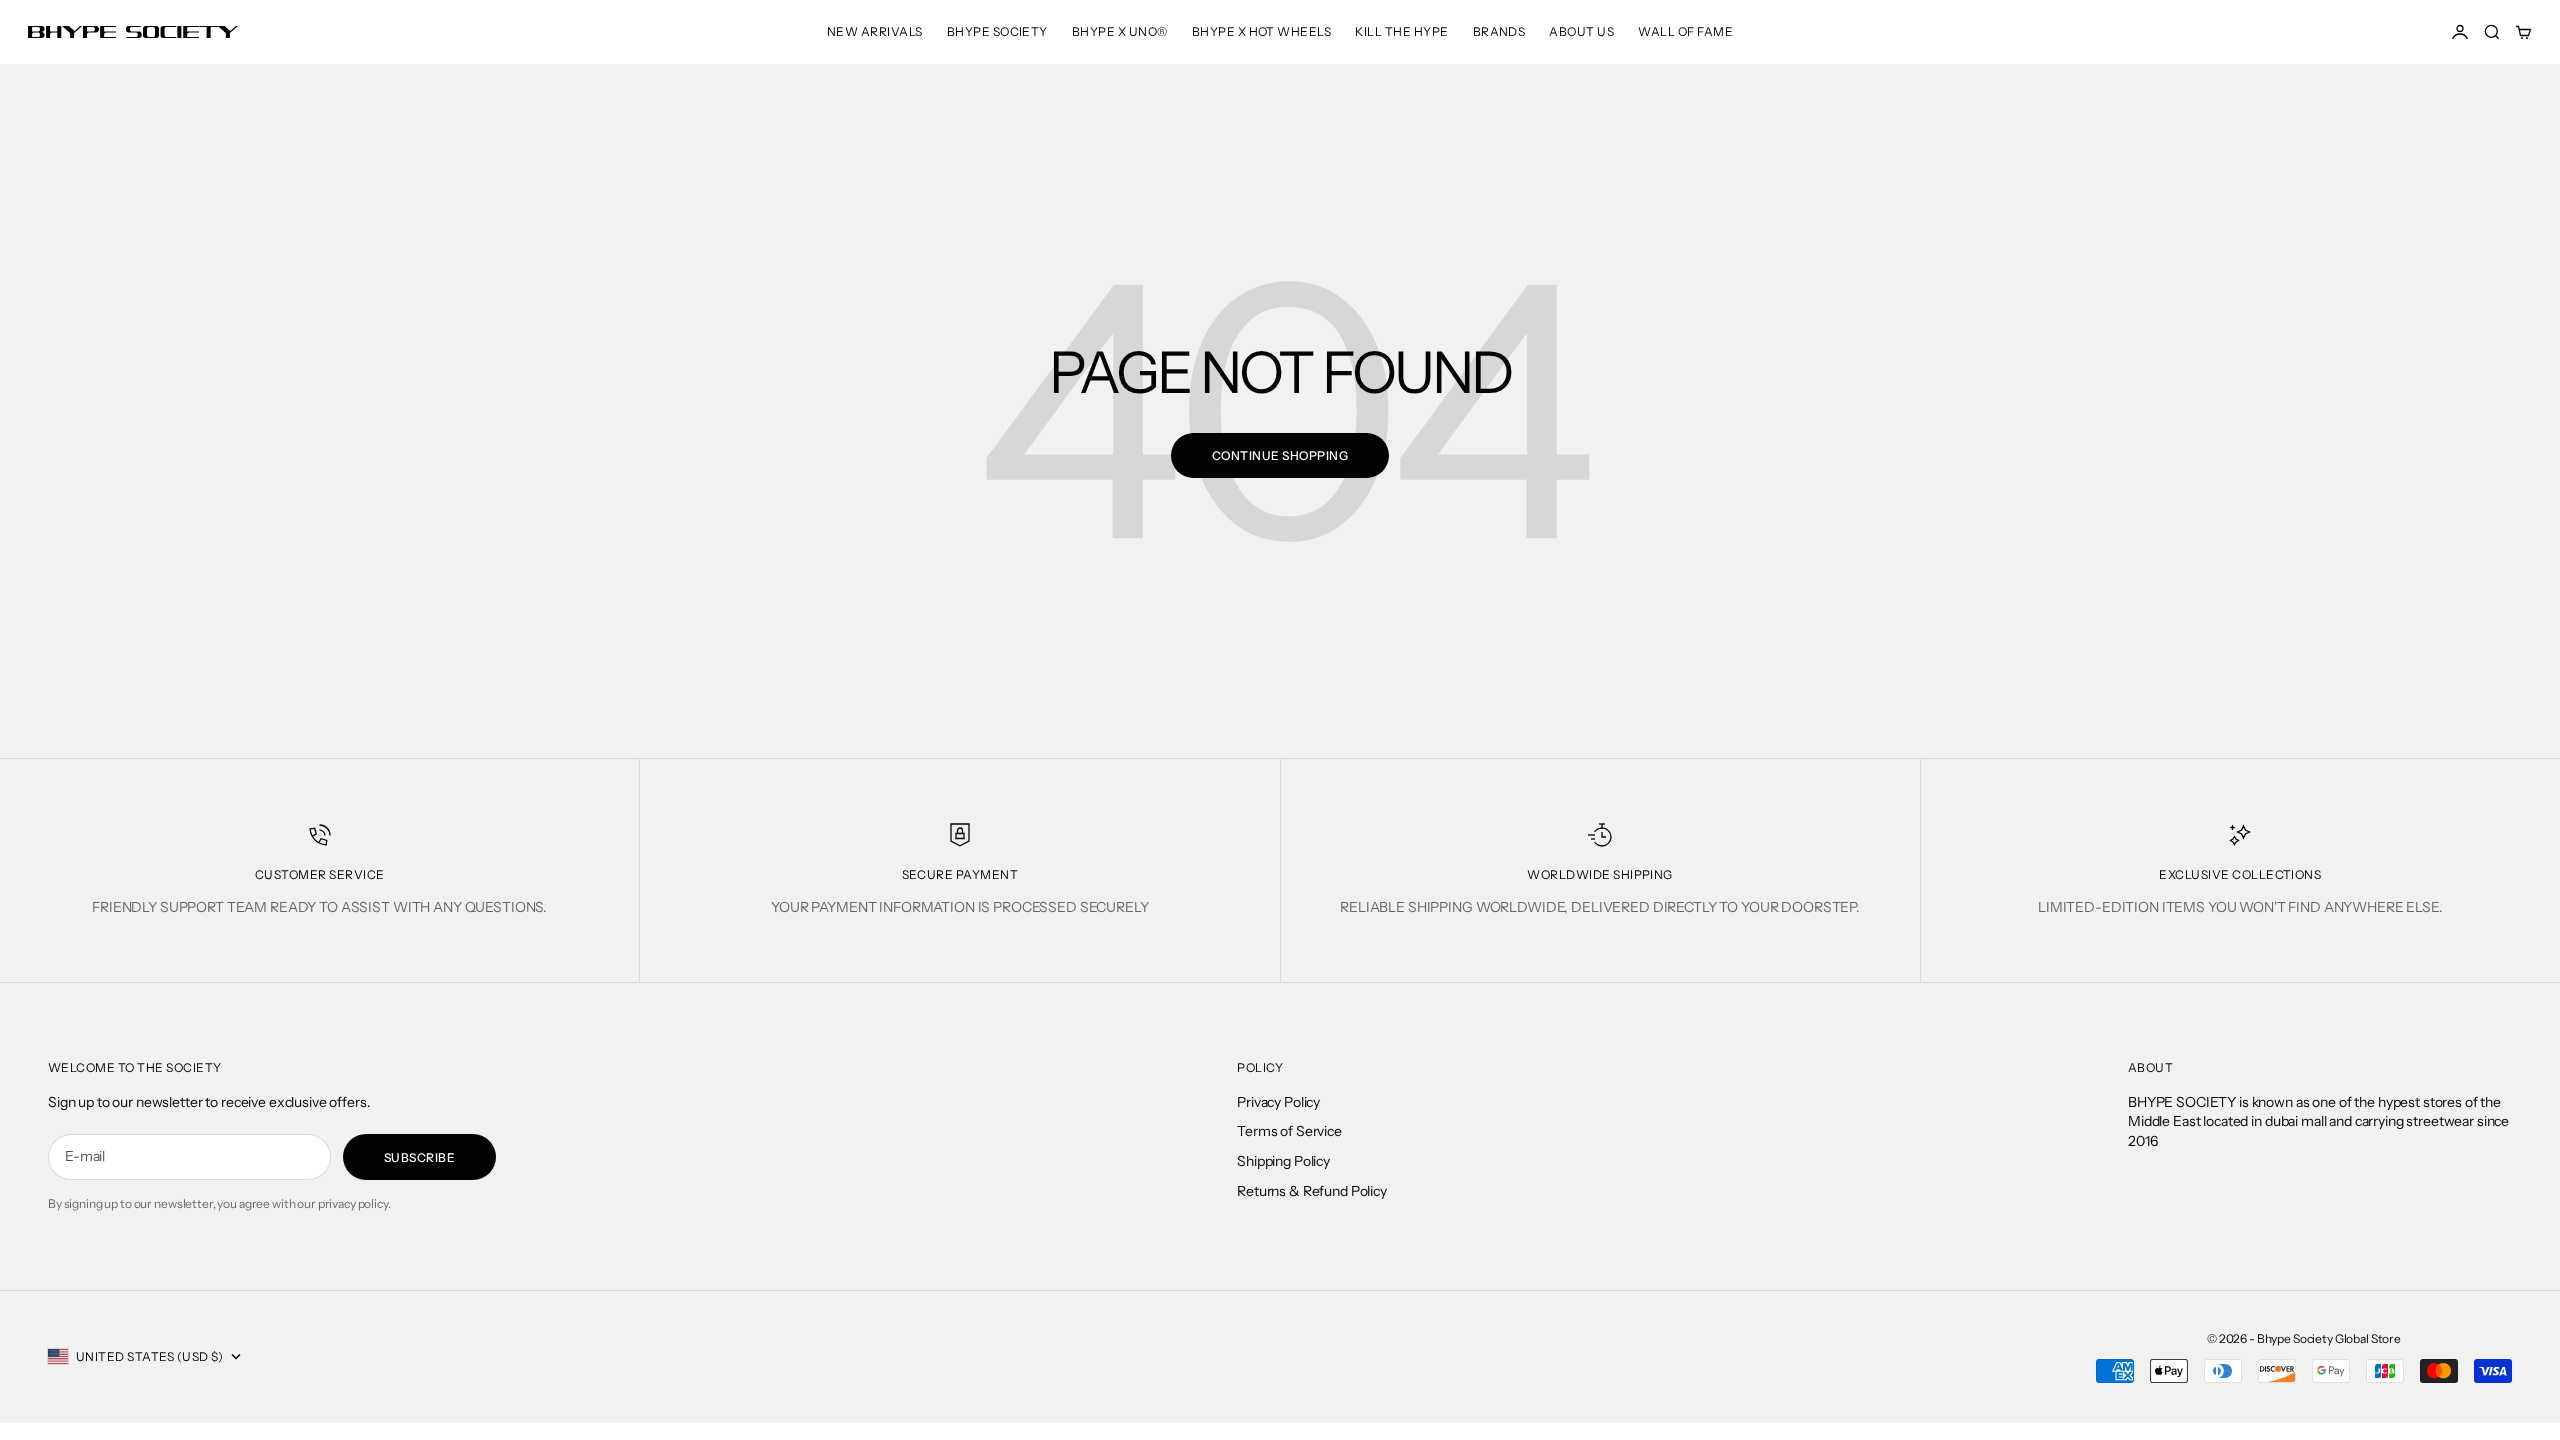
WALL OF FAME (1685, 31)
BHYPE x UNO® (1120, 31)
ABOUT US (1581, 31)
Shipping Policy (1283, 1161)
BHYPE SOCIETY (997, 31)
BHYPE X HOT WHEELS (1262, 31)
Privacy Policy (1278, 1102)
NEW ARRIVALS (875, 31)
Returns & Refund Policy (1312, 1191)
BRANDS (1499, 31)
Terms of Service (1289, 1131)
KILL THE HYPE (1401, 31)
